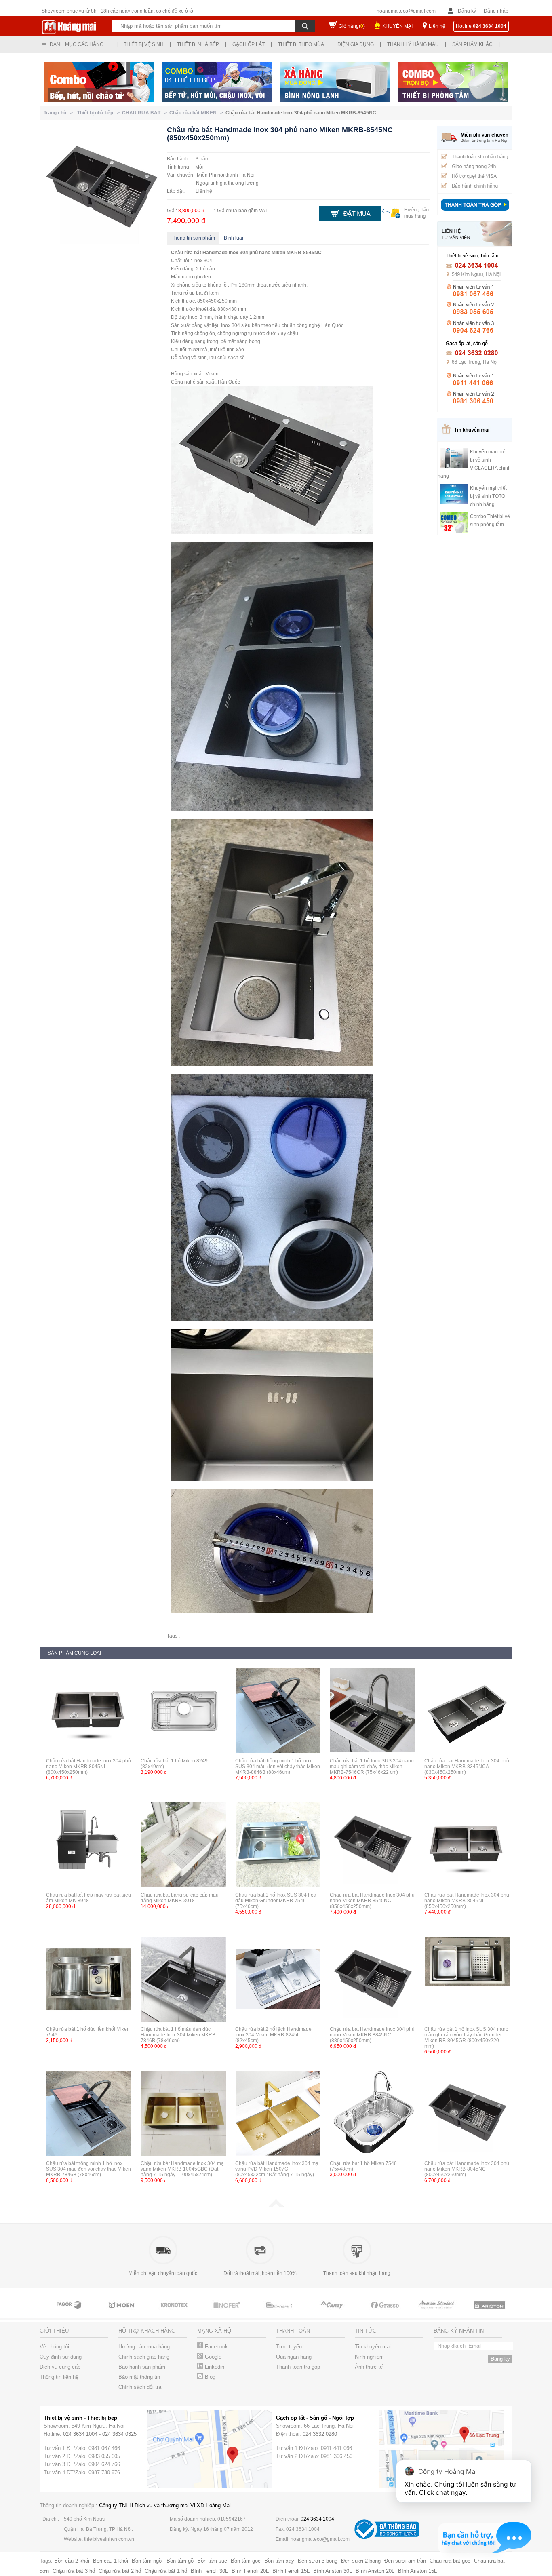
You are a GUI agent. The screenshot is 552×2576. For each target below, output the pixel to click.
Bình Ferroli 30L (209, 2571)
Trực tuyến (289, 2347)
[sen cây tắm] (122, 2312)
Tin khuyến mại (373, 2347)
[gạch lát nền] (333, 2312)
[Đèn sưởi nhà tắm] (490, 2312)
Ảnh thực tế (369, 2367)
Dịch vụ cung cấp (60, 2367)
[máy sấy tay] (280, 2312)
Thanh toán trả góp (298, 2367)
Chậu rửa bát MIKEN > (197, 113)
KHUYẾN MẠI (397, 26)
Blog (209, 2377)
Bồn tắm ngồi (147, 2561)
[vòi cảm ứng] (175, 2312)
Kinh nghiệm (369, 2357)
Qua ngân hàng (294, 2357)
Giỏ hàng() (352, 26)
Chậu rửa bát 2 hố (120, 2571)
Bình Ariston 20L (375, 2571)
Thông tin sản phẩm (193, 238)
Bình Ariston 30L (333, 2571)
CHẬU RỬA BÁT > (146, 113)
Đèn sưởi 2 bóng (361, 2561)
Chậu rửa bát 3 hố (74, 2571)
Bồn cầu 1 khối (111, 2561)
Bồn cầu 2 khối (72, 2561)
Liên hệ (437, 26)
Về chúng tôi (54, 2347)
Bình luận (234, 238)
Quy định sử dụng (61, 2357)
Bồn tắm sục (212, 2561)
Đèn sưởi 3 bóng (318, 2561)
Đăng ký (467, 11)
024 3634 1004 (80, 2434)
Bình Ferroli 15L (291, 2571)
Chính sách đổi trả (140, 2387)
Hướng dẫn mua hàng (144, 2347)
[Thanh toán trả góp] (475, 211)
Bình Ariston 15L (417, 2571)
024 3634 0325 (119, 2434)
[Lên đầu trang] (276, 2206)
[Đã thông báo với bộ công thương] (387, 2537)
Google (212, 2357)
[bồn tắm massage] (228, 2312)
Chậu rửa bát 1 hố (166, 2571)
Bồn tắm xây (279, 2561)
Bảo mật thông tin (139, 2377)
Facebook (216, 2347)
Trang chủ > (59, 113)
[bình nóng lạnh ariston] (438, 2312)
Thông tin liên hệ (59, 2377)
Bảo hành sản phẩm (142, 2367)
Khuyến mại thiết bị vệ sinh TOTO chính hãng (488, 496)
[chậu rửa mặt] (70, 2312)
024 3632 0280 (320, 2434)
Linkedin (214, 2367)
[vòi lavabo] (385, 2312)
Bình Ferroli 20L (250, 2571)
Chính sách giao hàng (144, 2357)
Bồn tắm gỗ (180, 2561)
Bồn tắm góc (246, 2561)
